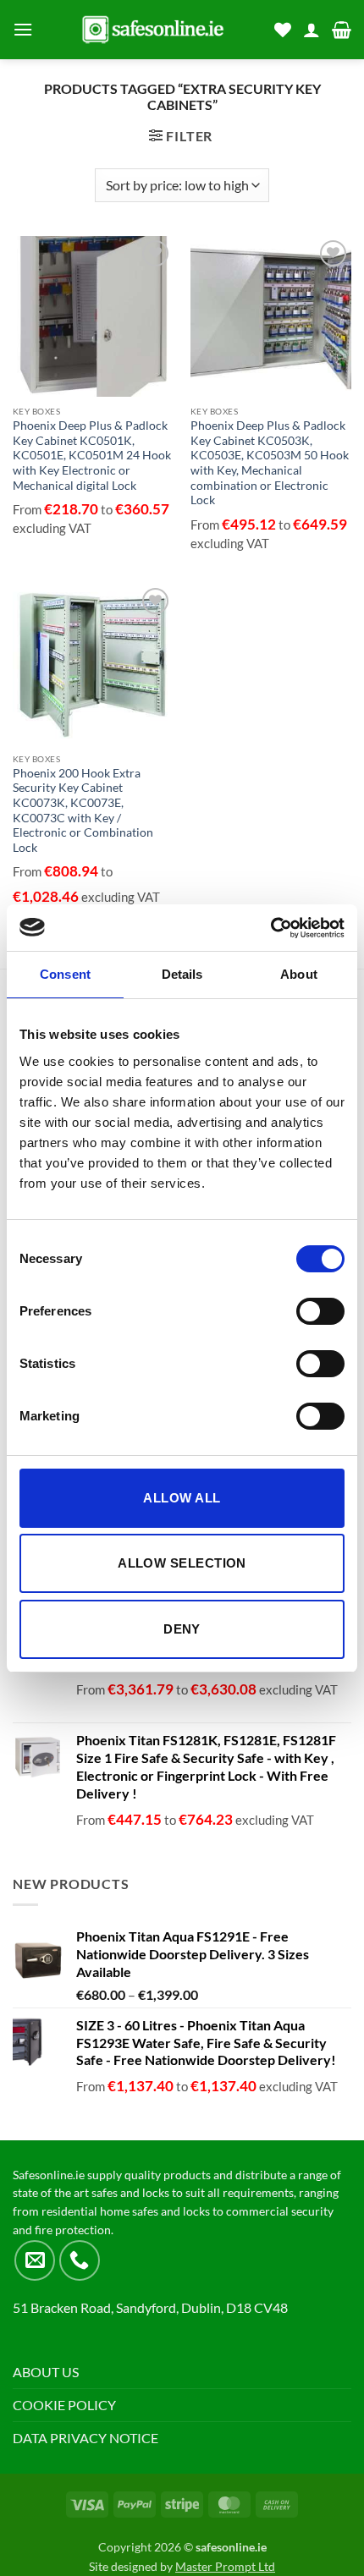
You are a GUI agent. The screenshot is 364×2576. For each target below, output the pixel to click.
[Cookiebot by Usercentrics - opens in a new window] (270, 928)
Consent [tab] (65, 974)
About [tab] (299, 974)
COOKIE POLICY (64, 2405)
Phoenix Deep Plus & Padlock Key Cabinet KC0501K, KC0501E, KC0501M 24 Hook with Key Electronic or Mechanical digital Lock (92, 456)
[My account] (312, 30)
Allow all (182, 1498)
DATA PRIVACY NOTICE (85, 2438)
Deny (182, 1629)
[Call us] (80, 2260)
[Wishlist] (283, 30)
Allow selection (182, 1563)
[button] (23, 29)
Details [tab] (182, 974)
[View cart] (342, 30)
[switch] (320, 1311)
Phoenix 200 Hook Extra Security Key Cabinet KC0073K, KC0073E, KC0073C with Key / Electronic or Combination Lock (83, 810)
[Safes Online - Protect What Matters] (154, 30)
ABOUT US (46, 2372)
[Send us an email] (35, 2260)
